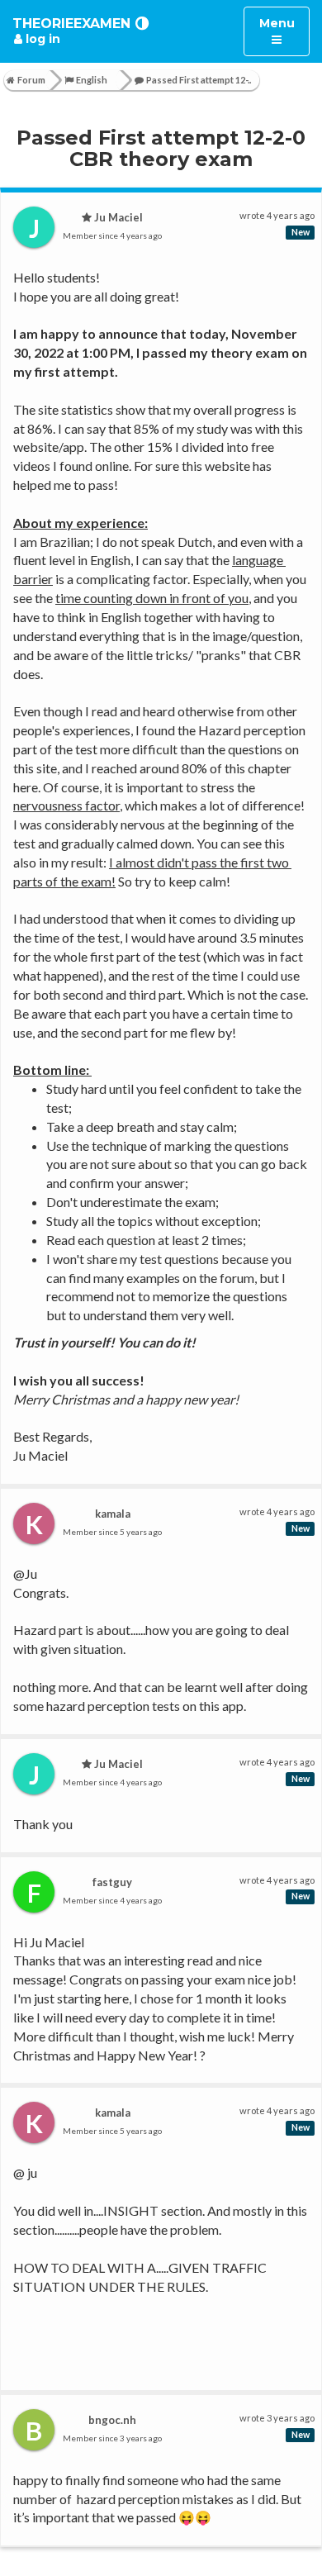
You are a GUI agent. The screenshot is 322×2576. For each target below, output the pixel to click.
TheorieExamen (71, 24)
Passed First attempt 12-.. (199, 80)
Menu (284, 31)
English (92, 80)
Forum (31, 80)
